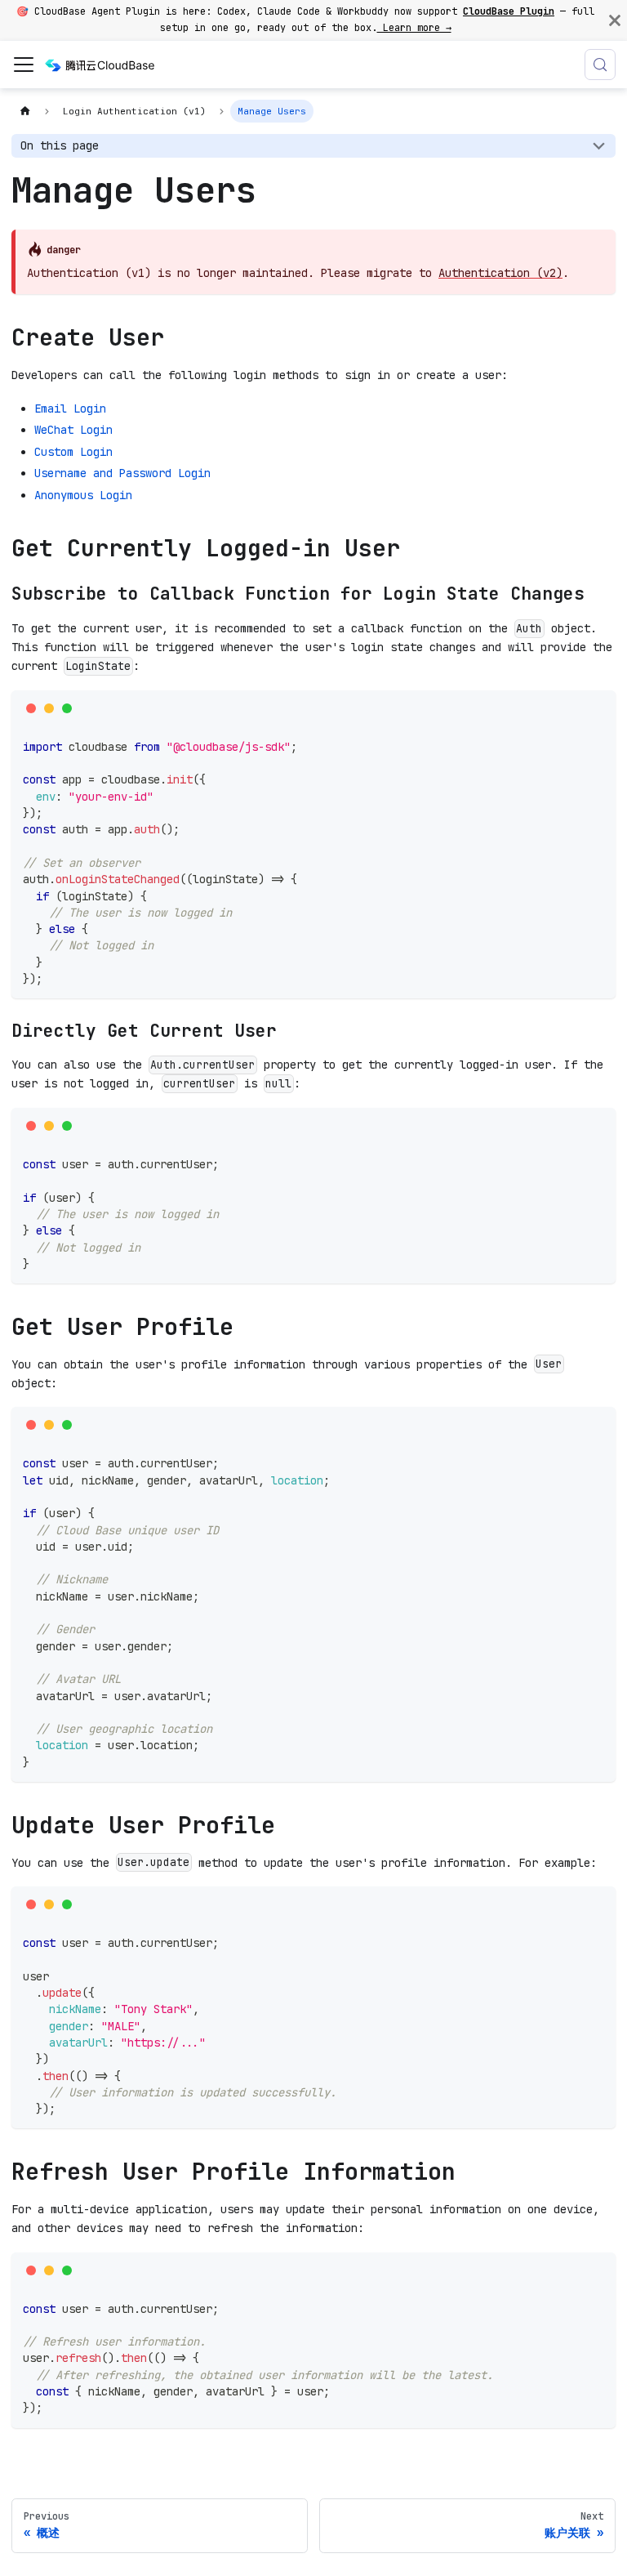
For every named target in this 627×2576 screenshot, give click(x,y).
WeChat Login (73, 430)
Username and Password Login (122, 473)
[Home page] (25, 111)
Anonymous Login (83, 495)
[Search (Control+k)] (600, 65)
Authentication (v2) (500, 273)
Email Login (70, 408)
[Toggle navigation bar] (24, 65)
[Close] (615, 20)
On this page (60, 145)
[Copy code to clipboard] (598, 708)
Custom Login (73, 452)
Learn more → (414, 28)
